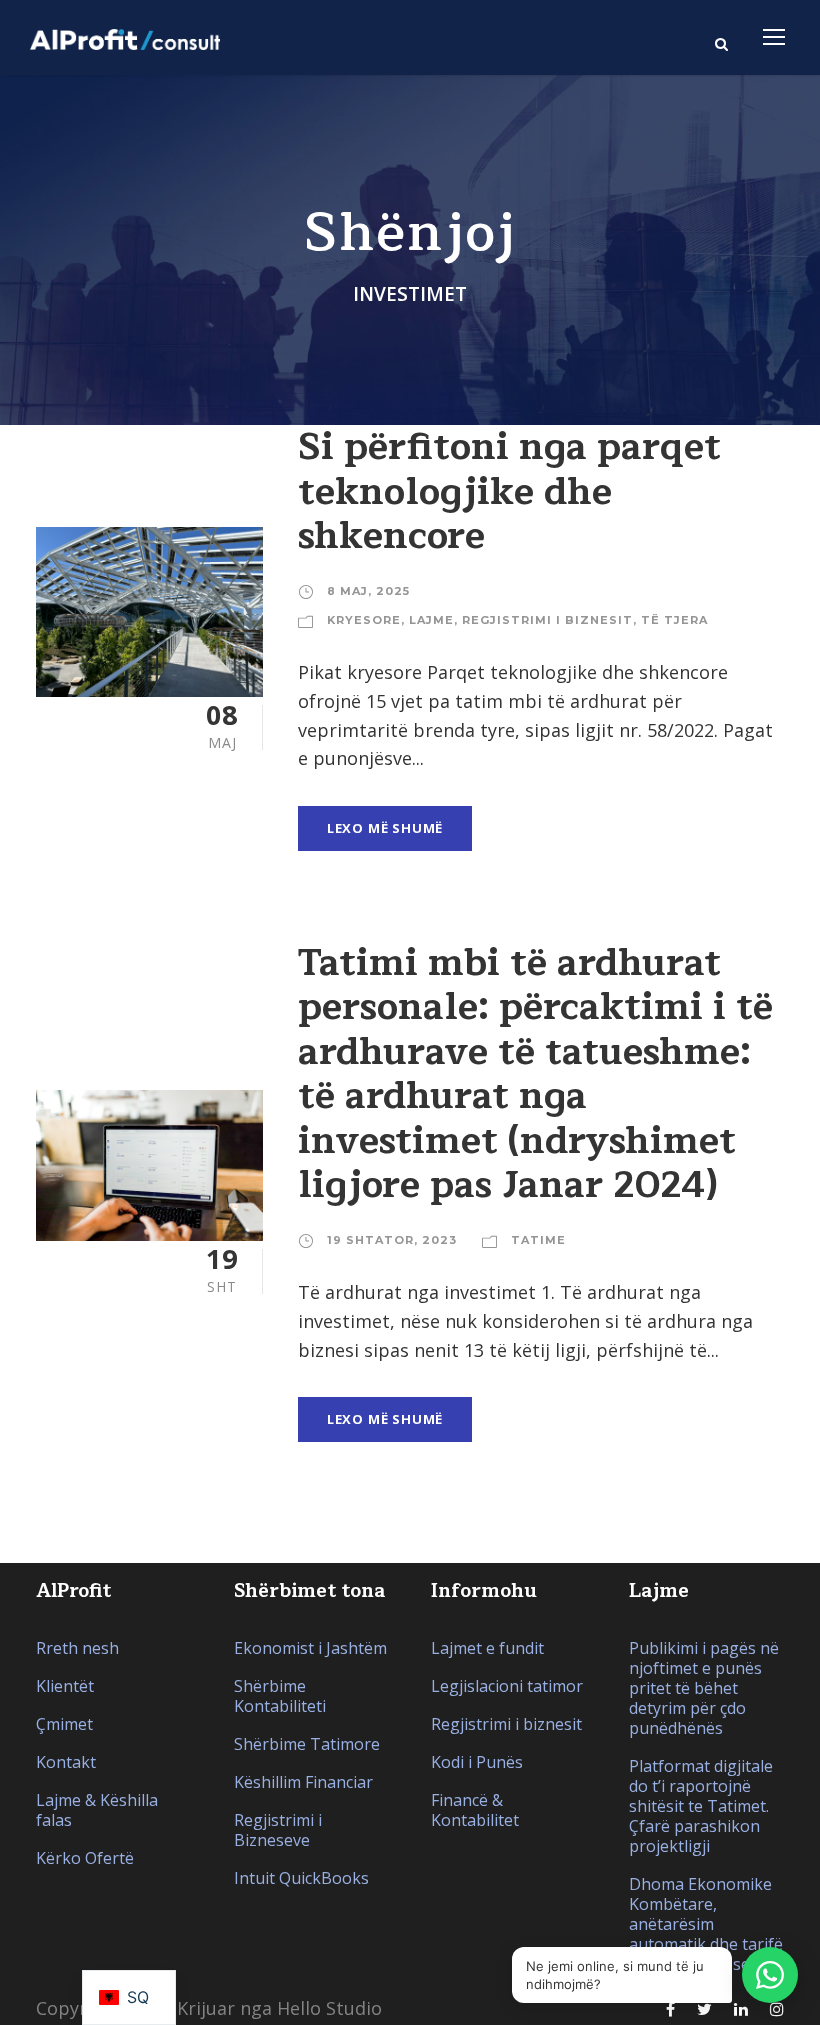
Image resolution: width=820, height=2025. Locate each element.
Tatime (538, 1240)
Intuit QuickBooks (301, 1878)
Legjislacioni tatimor (507, 1686)
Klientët (65, 1686)
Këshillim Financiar (303, 1782)
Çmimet (64, 1724)
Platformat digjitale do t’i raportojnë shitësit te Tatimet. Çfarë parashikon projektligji (701, 1806)
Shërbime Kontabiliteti (280, 1696)
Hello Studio (329, 2008)
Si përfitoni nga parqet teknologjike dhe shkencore (509, 491)
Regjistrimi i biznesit (547, 620)
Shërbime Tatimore (307, 1744)
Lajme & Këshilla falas (97, 1810)
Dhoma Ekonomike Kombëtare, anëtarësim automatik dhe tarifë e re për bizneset (706, 1924)
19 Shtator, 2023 (392, 1240)
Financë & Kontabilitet (475, 1810)
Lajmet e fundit (487, 1648)
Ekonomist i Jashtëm (310, 1648)
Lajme (431, 620)
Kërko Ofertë (85, 1858)
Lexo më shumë (385, 828)
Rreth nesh (77, 1648)
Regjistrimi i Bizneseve (278, 1830)
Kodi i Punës (477, 1762)
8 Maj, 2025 (368, 591)
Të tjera (674, 620)
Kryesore (364, 620)
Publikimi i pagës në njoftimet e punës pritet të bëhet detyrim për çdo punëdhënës (704, 1688)
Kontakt (66, 1762)
